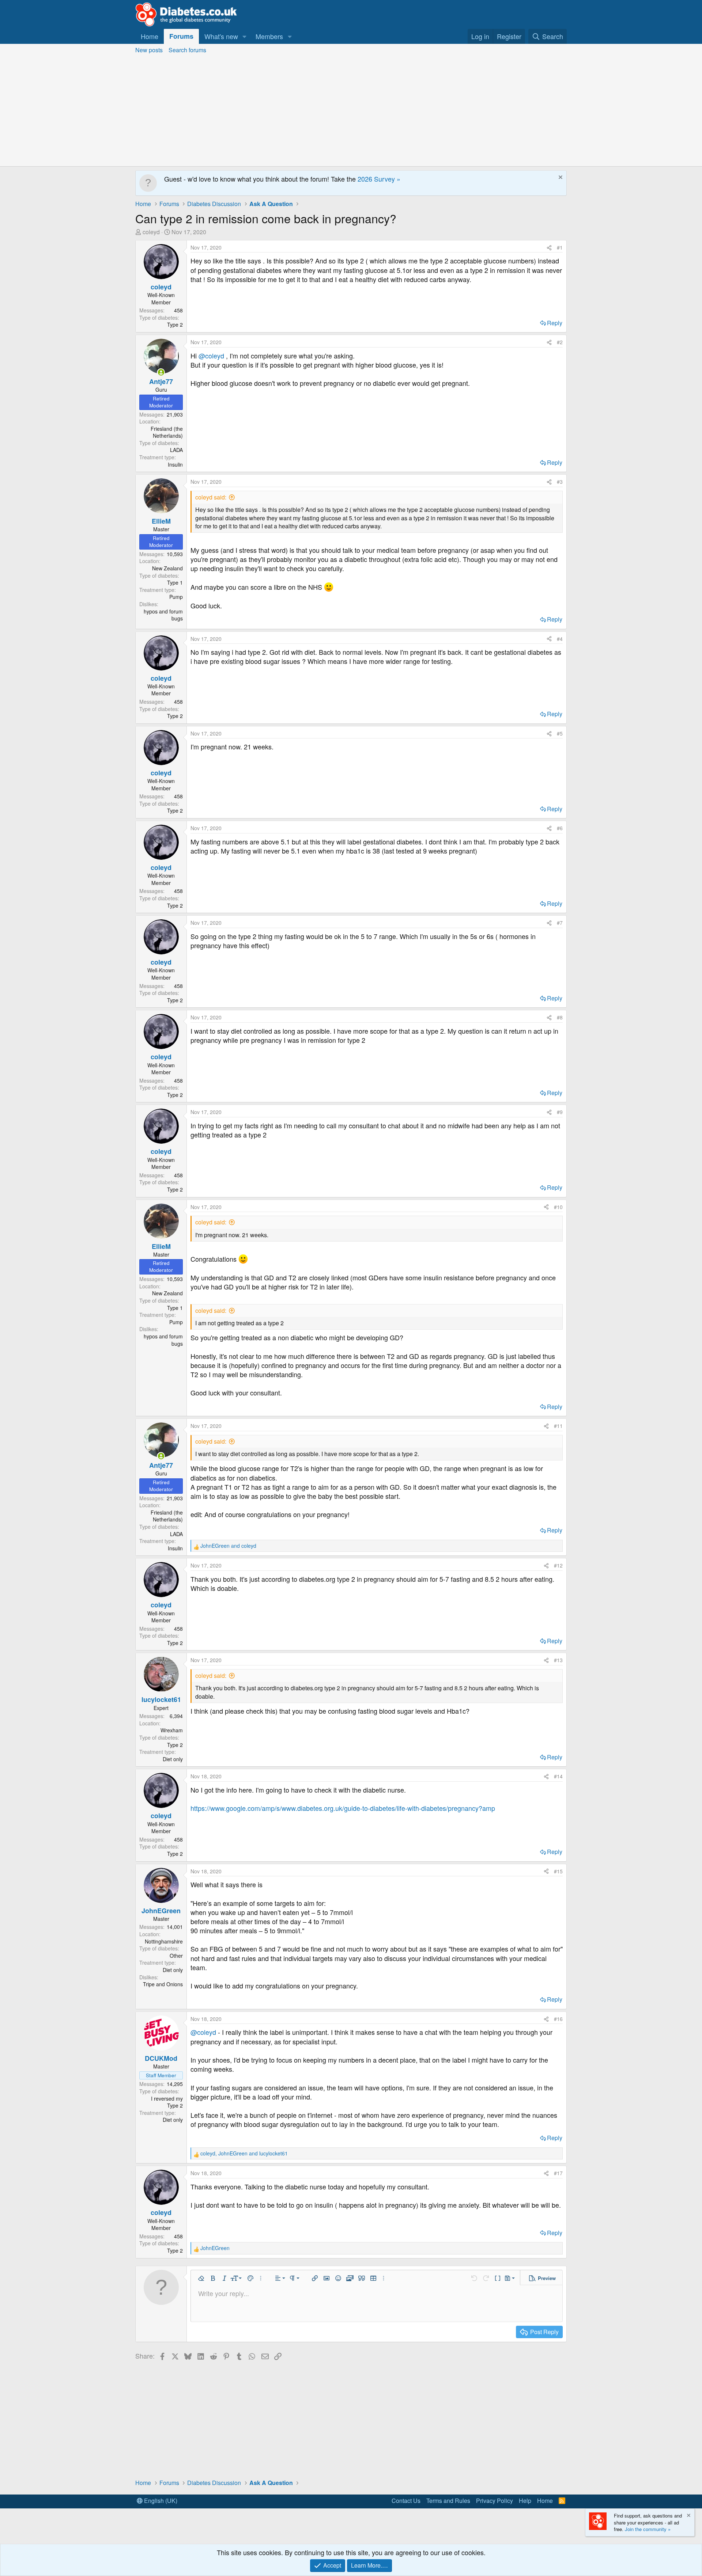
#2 (560, 342)
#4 (560, 639)
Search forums (187, 50)
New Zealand (167, 568)
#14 (558, 1776)
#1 (560, 247)
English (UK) (160, 2501)
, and (244, 2153)
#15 (558, 1871)
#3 (560, 482)
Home (150, 36)
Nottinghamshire (164, 1941)
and (228, 1546)
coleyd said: (211, 497)
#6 (560, 828)
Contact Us (406, 2501)
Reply (555, 323)
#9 (560, 1112)
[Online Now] (161, 372)
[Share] (549, 248)
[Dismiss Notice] (560, 178)
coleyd (151, 232)
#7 (560, 923)
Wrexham (172, 1730)
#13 (558, 1660)
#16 (558, 2019)
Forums (181, 36)
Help (525, 2501)
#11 (558, 1426)
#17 (558, 2173)
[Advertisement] (351, 111)
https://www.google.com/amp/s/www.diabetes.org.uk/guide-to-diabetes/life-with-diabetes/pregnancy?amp (343, 1808)
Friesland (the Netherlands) (167, 432)
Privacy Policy (495, 2501)
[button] (245, 36)
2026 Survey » (379, 179)
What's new (221, 36)
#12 (558, 1565)
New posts (149, 50)
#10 (558, 1207)
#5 (560, 733)
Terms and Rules (448, 2501)
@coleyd (211, 356)
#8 (560, 1017)
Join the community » (648, 2529)
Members (269, 36)
